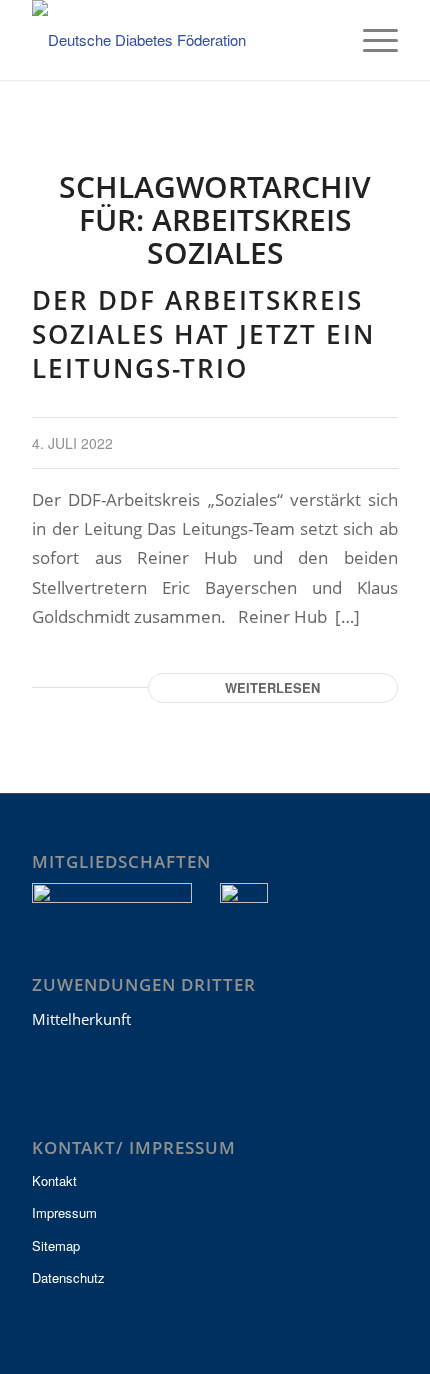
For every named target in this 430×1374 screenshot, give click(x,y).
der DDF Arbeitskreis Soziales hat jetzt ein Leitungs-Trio (203, 334)
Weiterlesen (272, 687)
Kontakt (54, 1180)
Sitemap (56, 1245)
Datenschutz (68, 1277)
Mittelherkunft (81, 1019)
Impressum (64, 1212)
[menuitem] (323, 40)
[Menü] (370, 40)
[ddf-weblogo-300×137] (178, 40)
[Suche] (323, 40)
